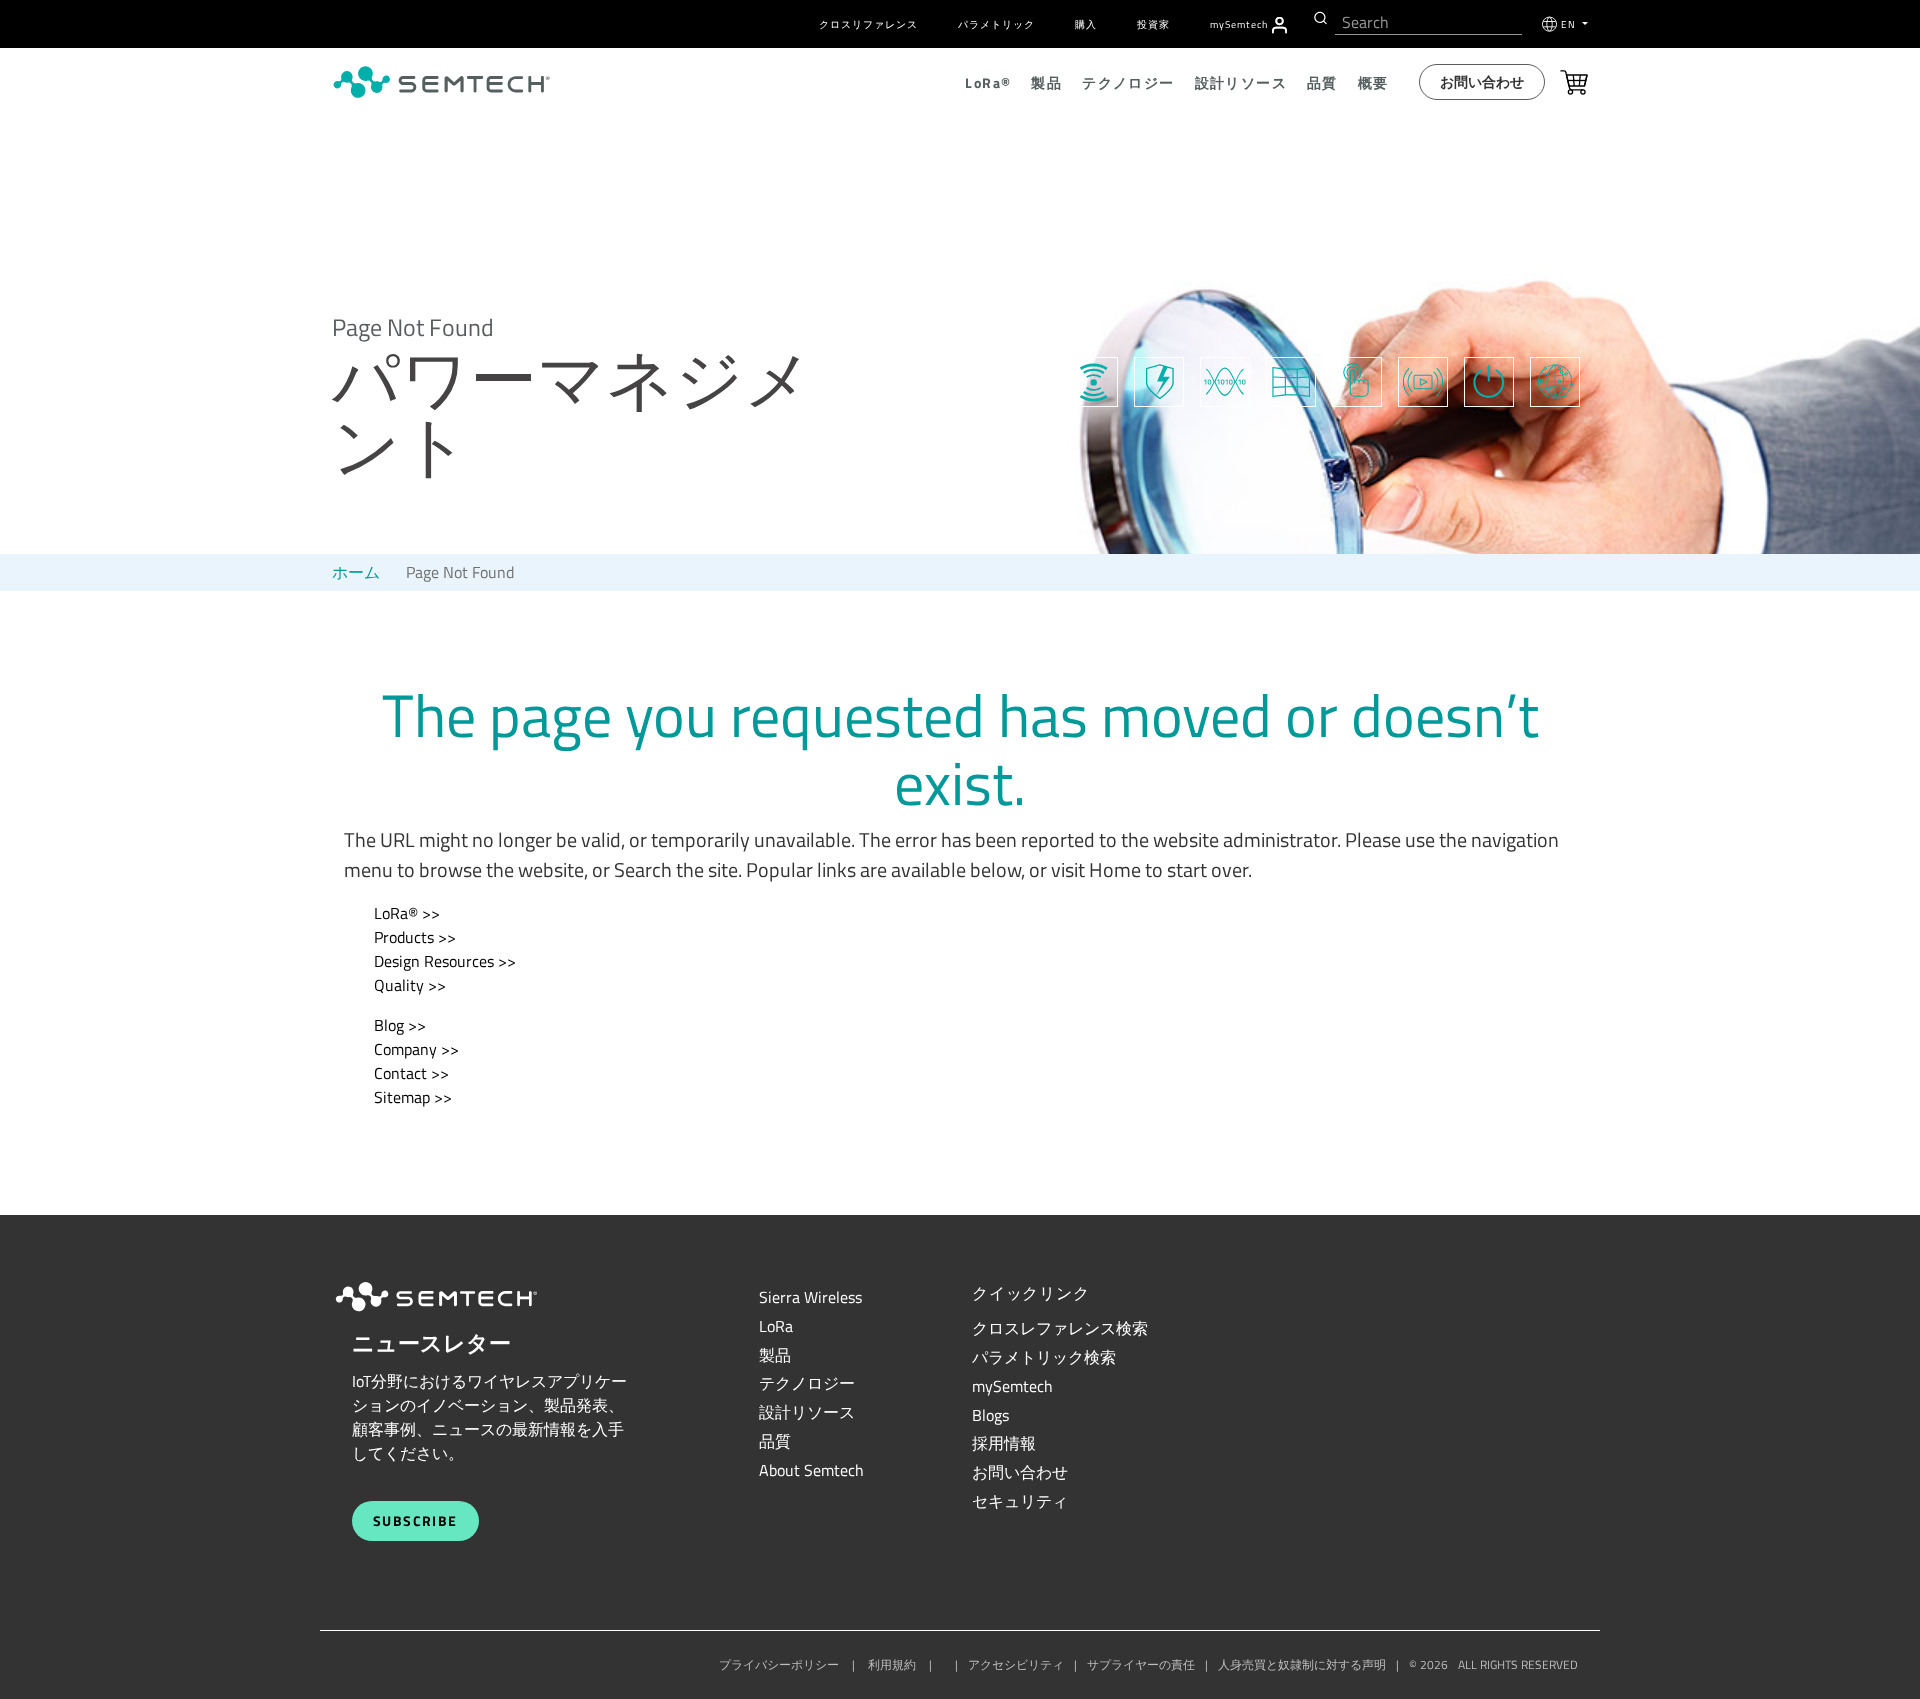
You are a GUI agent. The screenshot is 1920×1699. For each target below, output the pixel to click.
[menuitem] (1279, 25)
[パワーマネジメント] (1489, 379)
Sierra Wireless (810, 1297)
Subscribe (415, 1520)
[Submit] (1318, 18)
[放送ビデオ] (1423, 379)
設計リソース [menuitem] (1241, 82)
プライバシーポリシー (779, 1664)
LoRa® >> (407, 913)
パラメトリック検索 (1044, 1357)
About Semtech (811, 1470)
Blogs (990, 1415)
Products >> (415, 937)
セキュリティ (1020, 1501)
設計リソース (807, 1412)
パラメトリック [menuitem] (996, 24)
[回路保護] (1159, 379)
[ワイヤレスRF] (1093, 379)
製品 (775, 1355)
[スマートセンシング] (1357, 379)
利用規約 (892, 1664)
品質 (775, 1441)
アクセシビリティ (1016, 1664)
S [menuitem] (1239, 24)
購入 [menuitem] (1086, 24)
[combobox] (1428, 22)
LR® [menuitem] (988, 82)
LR (776, 1326)
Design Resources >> (445, 961)
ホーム (356, 572)
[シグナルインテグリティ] (1225, 379)
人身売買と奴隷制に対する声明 (1302, 1664)
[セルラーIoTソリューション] (1555, 379)
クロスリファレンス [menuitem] (868, 24)
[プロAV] (1291, 379)
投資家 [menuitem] (1153, 24)
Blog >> (400, 1025)
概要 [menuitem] (1373, 82)
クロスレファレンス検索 (1060, 1328)
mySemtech (1012, 1386)
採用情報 (1004, 1443)
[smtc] (441, 82)
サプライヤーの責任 (1141, 1664)
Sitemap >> (413, 1097)
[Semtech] (457, 1314)
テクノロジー (807, 1383)
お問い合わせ (1482, 81)
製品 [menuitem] (1046, 82)
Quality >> (410, 985)
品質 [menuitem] (1322, 82)
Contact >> (411, 1073)
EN (1570, 24)
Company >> (416, 1049)
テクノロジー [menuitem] (1128, 82)
